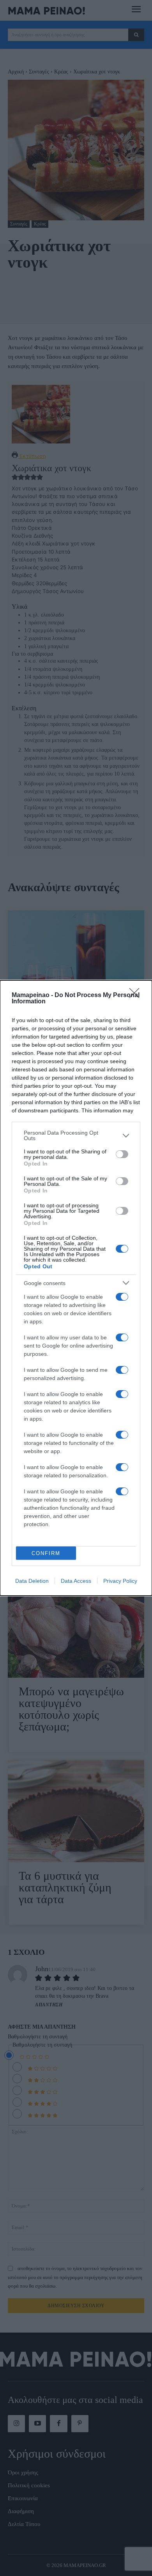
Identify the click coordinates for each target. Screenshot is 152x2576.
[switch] (122, 1154)
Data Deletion (32, 1581)
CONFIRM (46, 1553)
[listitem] (76, 1135)
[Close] (137, 996)
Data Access (76, 1581)
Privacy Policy (120, 1581)
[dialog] (76, 1288)
